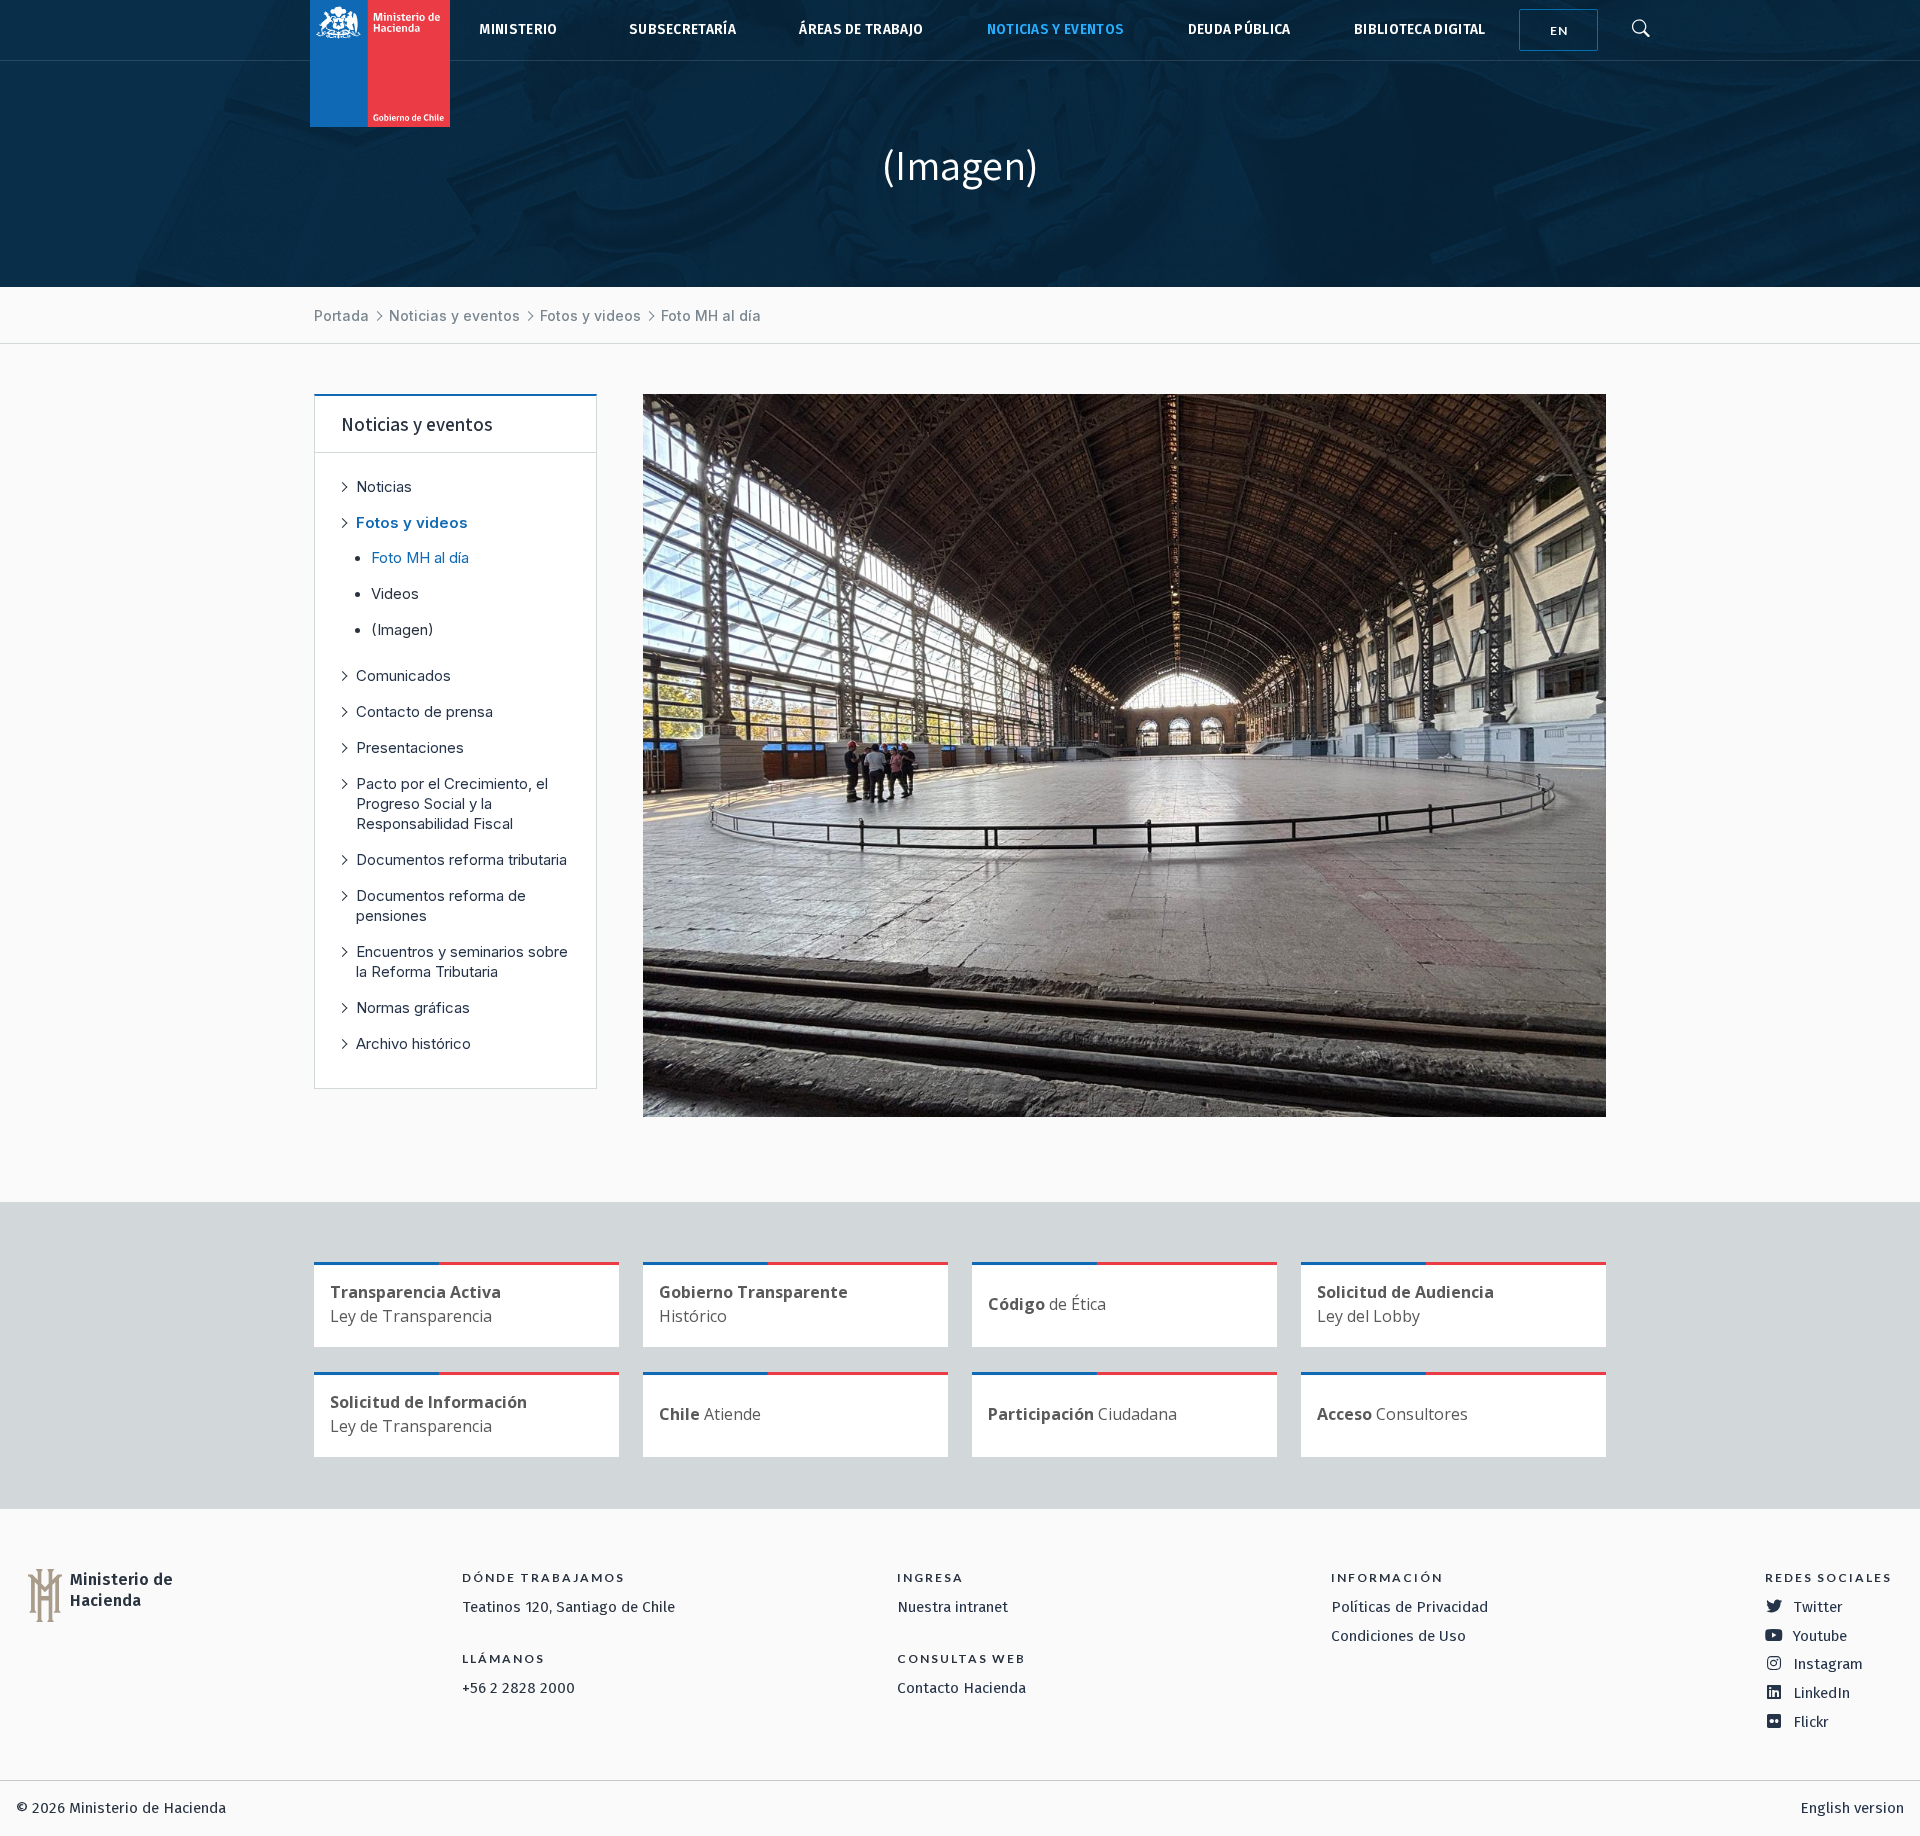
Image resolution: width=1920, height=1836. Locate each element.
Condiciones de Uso (1398, 1636)
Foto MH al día (711, 315)
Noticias (384, 486)
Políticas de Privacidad (1409, 1607)
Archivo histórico (413, 1043)
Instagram (1828, 1664)
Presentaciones (410, 747)
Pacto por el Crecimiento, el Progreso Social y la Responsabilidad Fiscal (452, 803)
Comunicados (403, 675)
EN (1559, 30)
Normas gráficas (413, 1007)
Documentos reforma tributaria (461, 859)
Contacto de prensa (424, 711)
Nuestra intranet (952, 1607)
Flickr (1811, 1722)
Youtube (1820, 1636)
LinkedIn (1821, 1693)
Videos (395, 594)
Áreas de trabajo (861, 29)
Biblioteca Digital (1420, 29)
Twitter (1818, 1607)
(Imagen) (402, 630)
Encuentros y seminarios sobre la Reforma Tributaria (462, 961)
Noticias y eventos (1056, 29)
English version (1852, 1808)
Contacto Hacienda (961, 1688)
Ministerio (518, 29)
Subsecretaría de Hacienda (678, 30)
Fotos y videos (590, 315)
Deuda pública (1239, 29)
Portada (341, 315)
